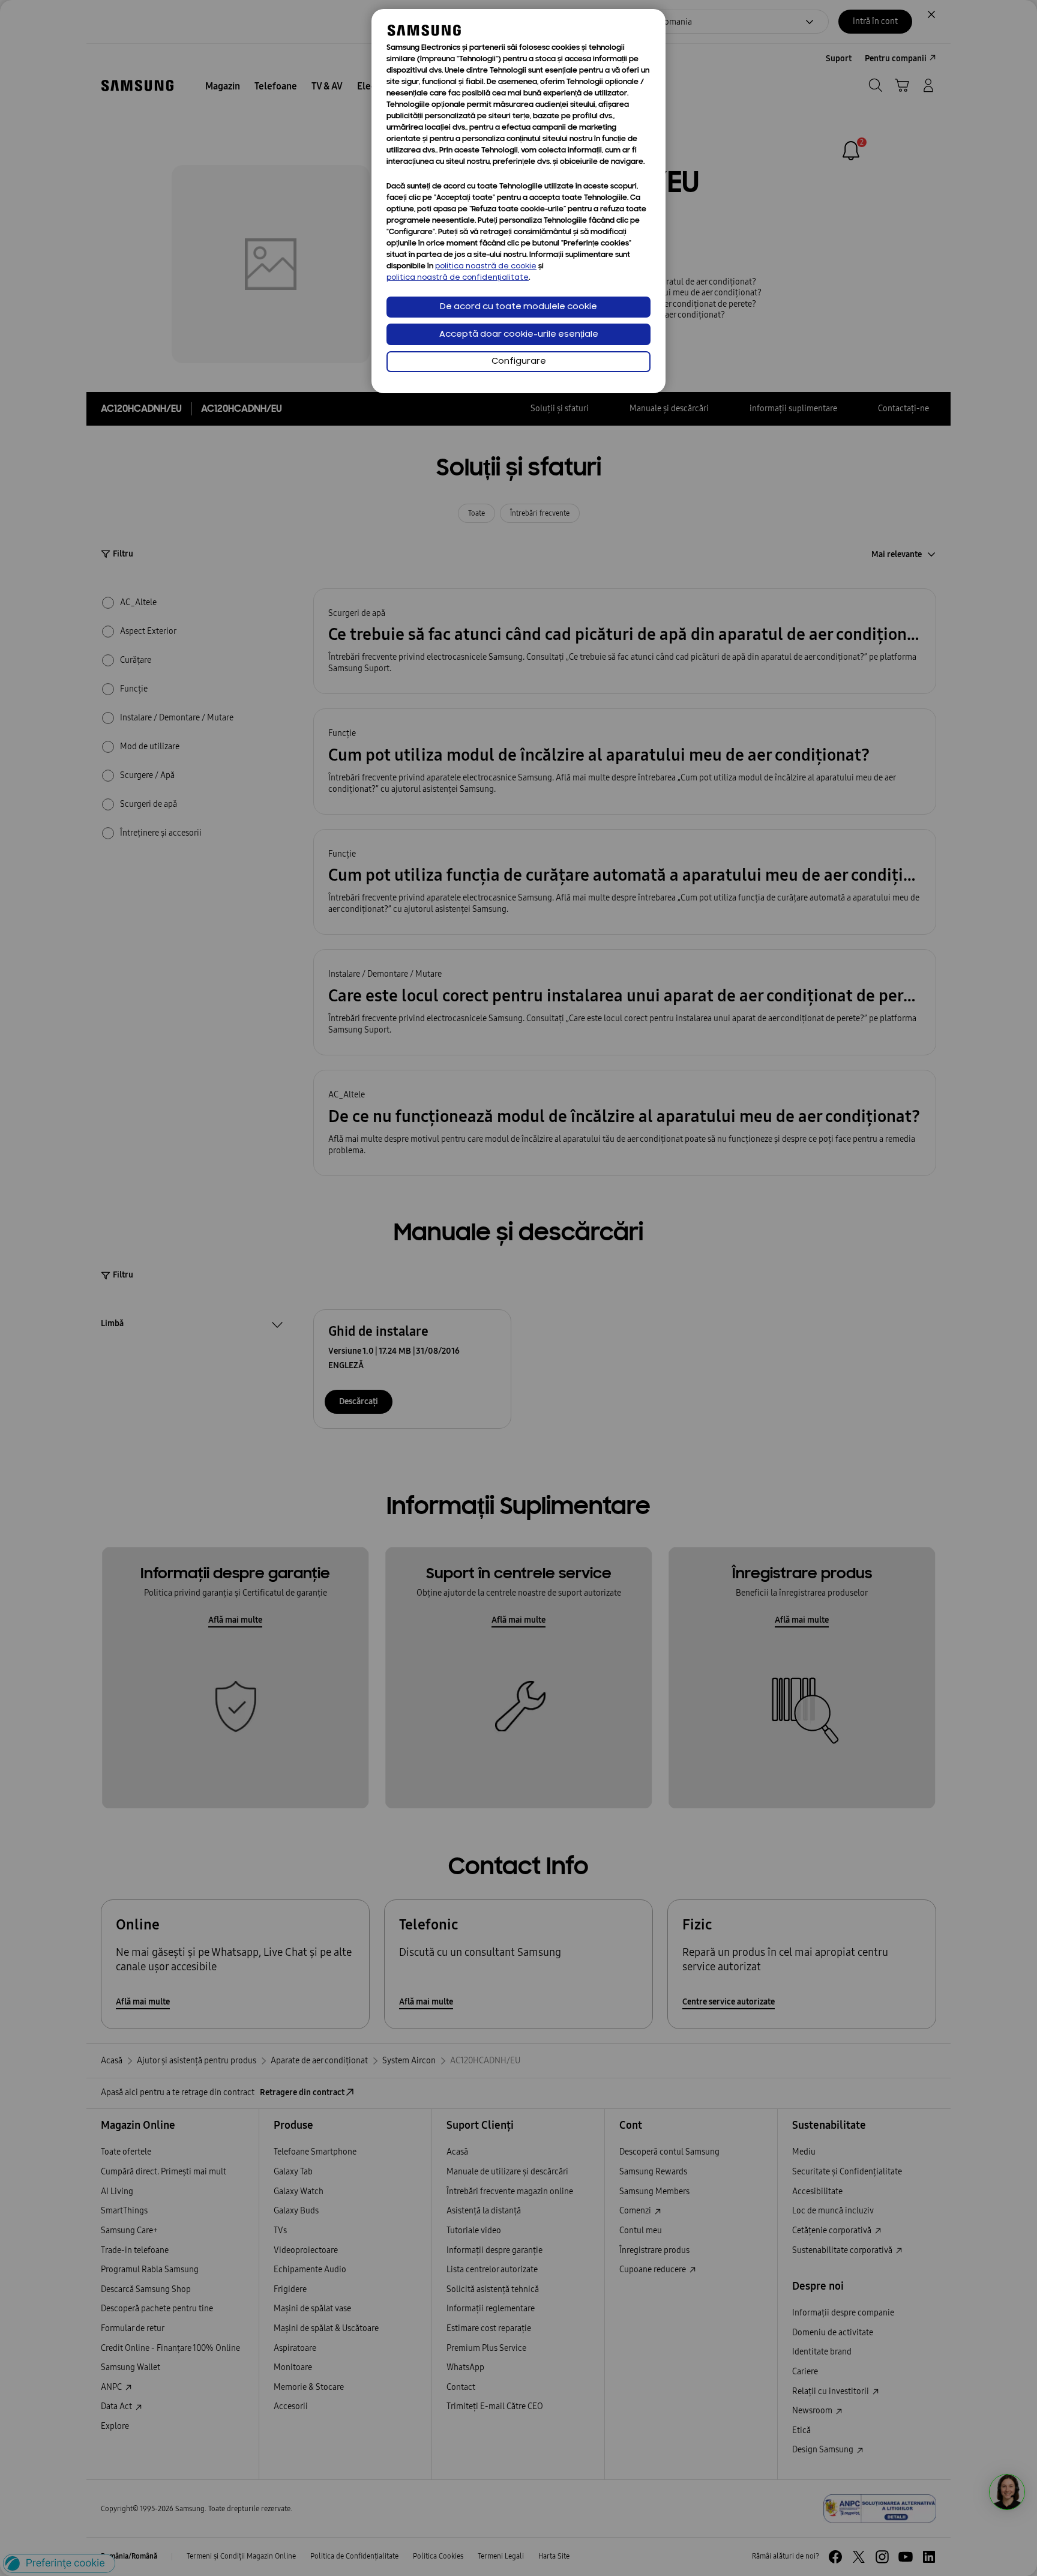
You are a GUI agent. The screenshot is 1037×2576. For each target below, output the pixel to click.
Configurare (519, 362)
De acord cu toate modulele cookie (518, 307)
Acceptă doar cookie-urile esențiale (519, 335)
